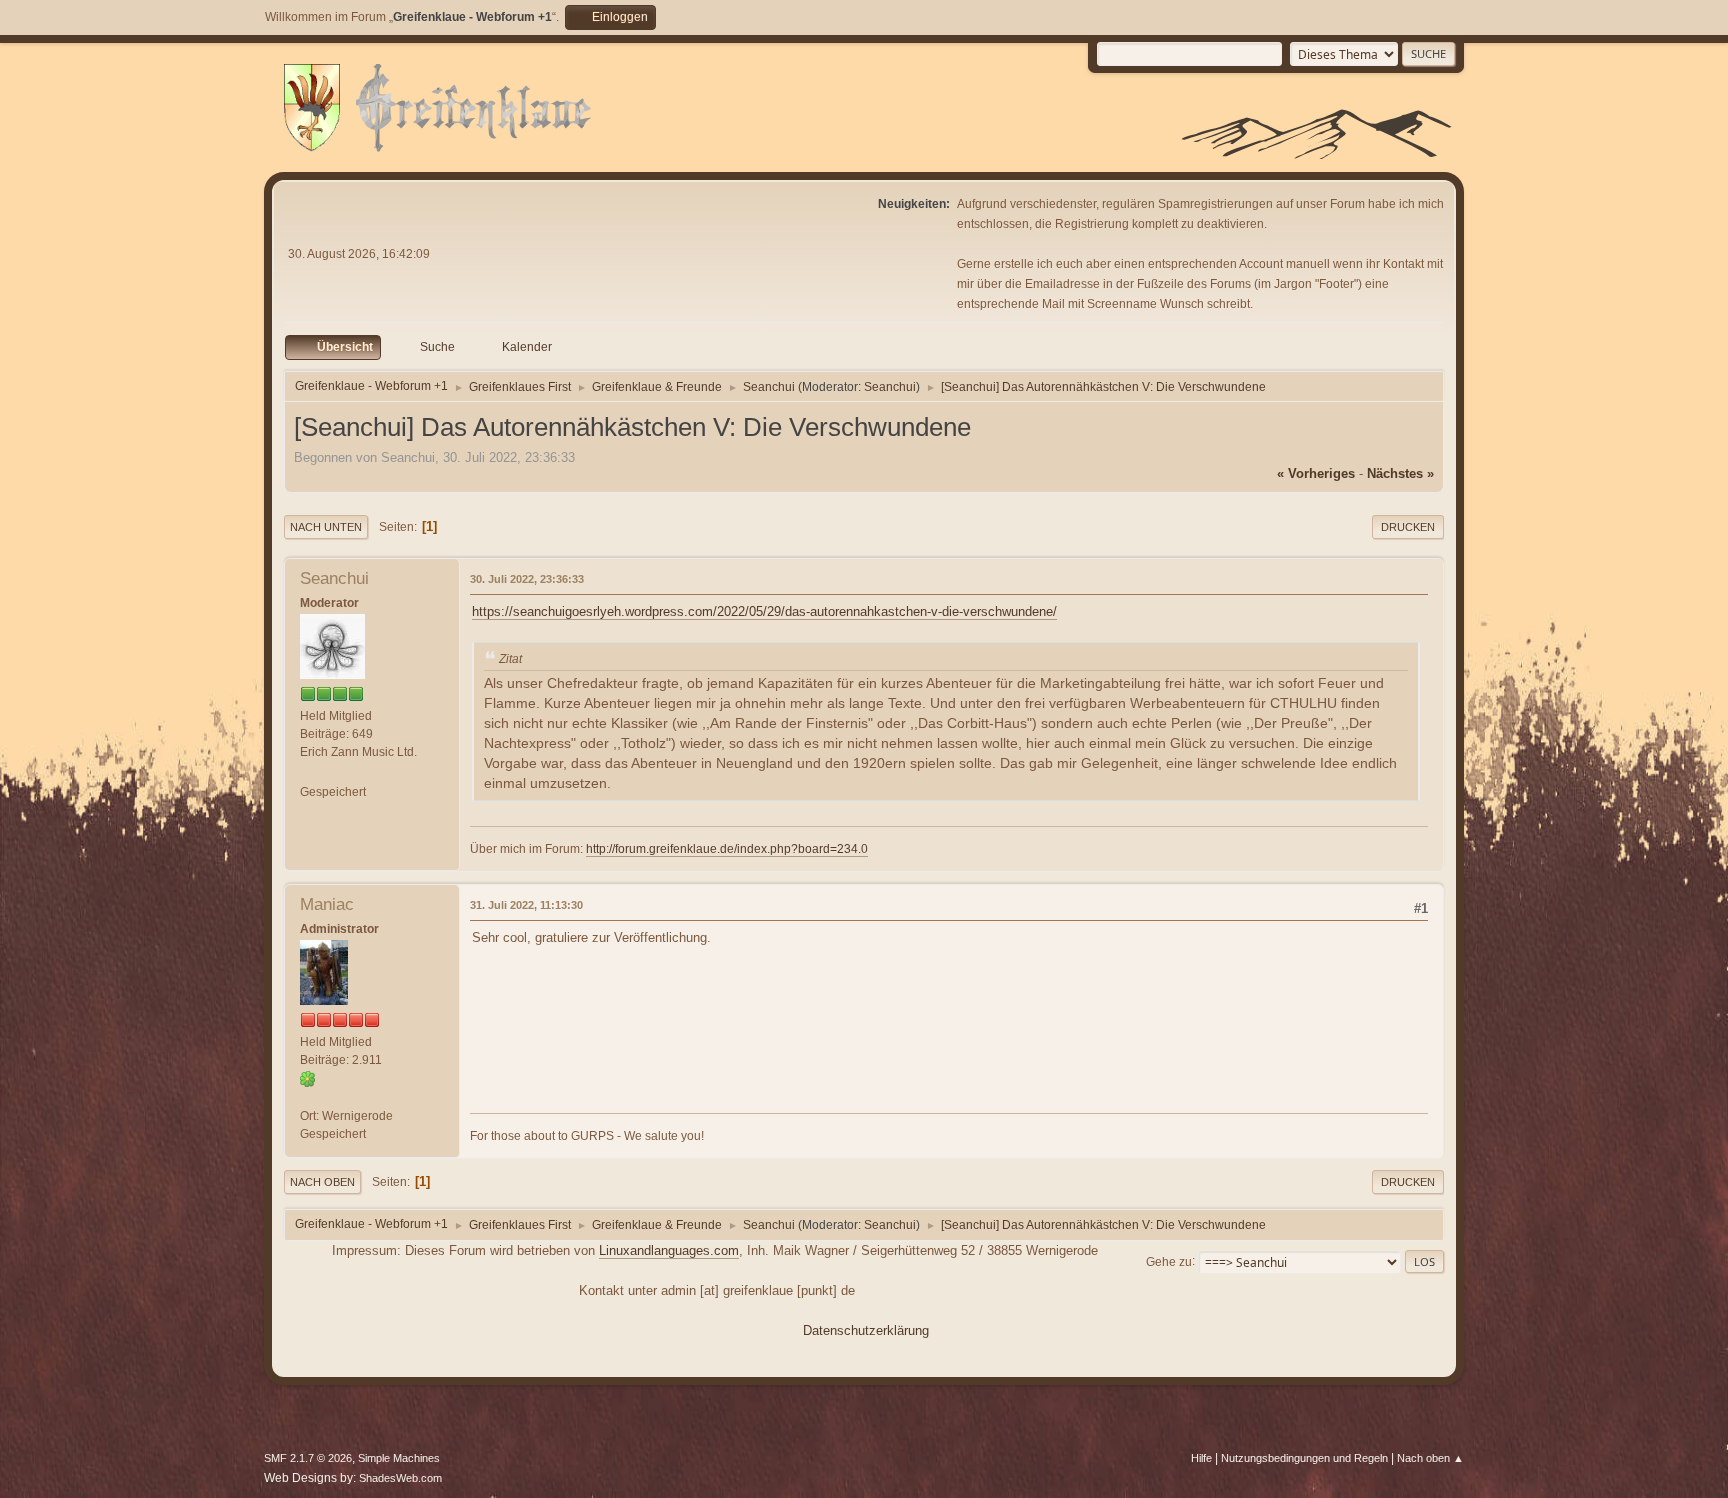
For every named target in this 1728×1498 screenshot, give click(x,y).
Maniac (327, 904)
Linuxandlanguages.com (669, 1250)
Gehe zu (1169, 1261)
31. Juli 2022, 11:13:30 (526, 905)
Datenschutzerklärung (866, 1330)
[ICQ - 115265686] (308, 1078)
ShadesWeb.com (400, 1478)
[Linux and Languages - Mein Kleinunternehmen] (308, 1097)
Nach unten (326, 527)
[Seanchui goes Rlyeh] (308, 773)
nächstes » (1400, 473)
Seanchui (890, 387)
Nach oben (322, 1182)
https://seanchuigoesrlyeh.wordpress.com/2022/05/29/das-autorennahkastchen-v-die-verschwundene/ (764, 611)
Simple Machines (399, 1458)
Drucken (1408, 527)
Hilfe (1201, 1458)
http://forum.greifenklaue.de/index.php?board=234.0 (727, 849)
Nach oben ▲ (1430, 1458)
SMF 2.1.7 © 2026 (308, 1458)
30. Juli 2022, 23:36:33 (527, 579)
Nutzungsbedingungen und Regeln (1304, 1458)
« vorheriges (1316, 473)
